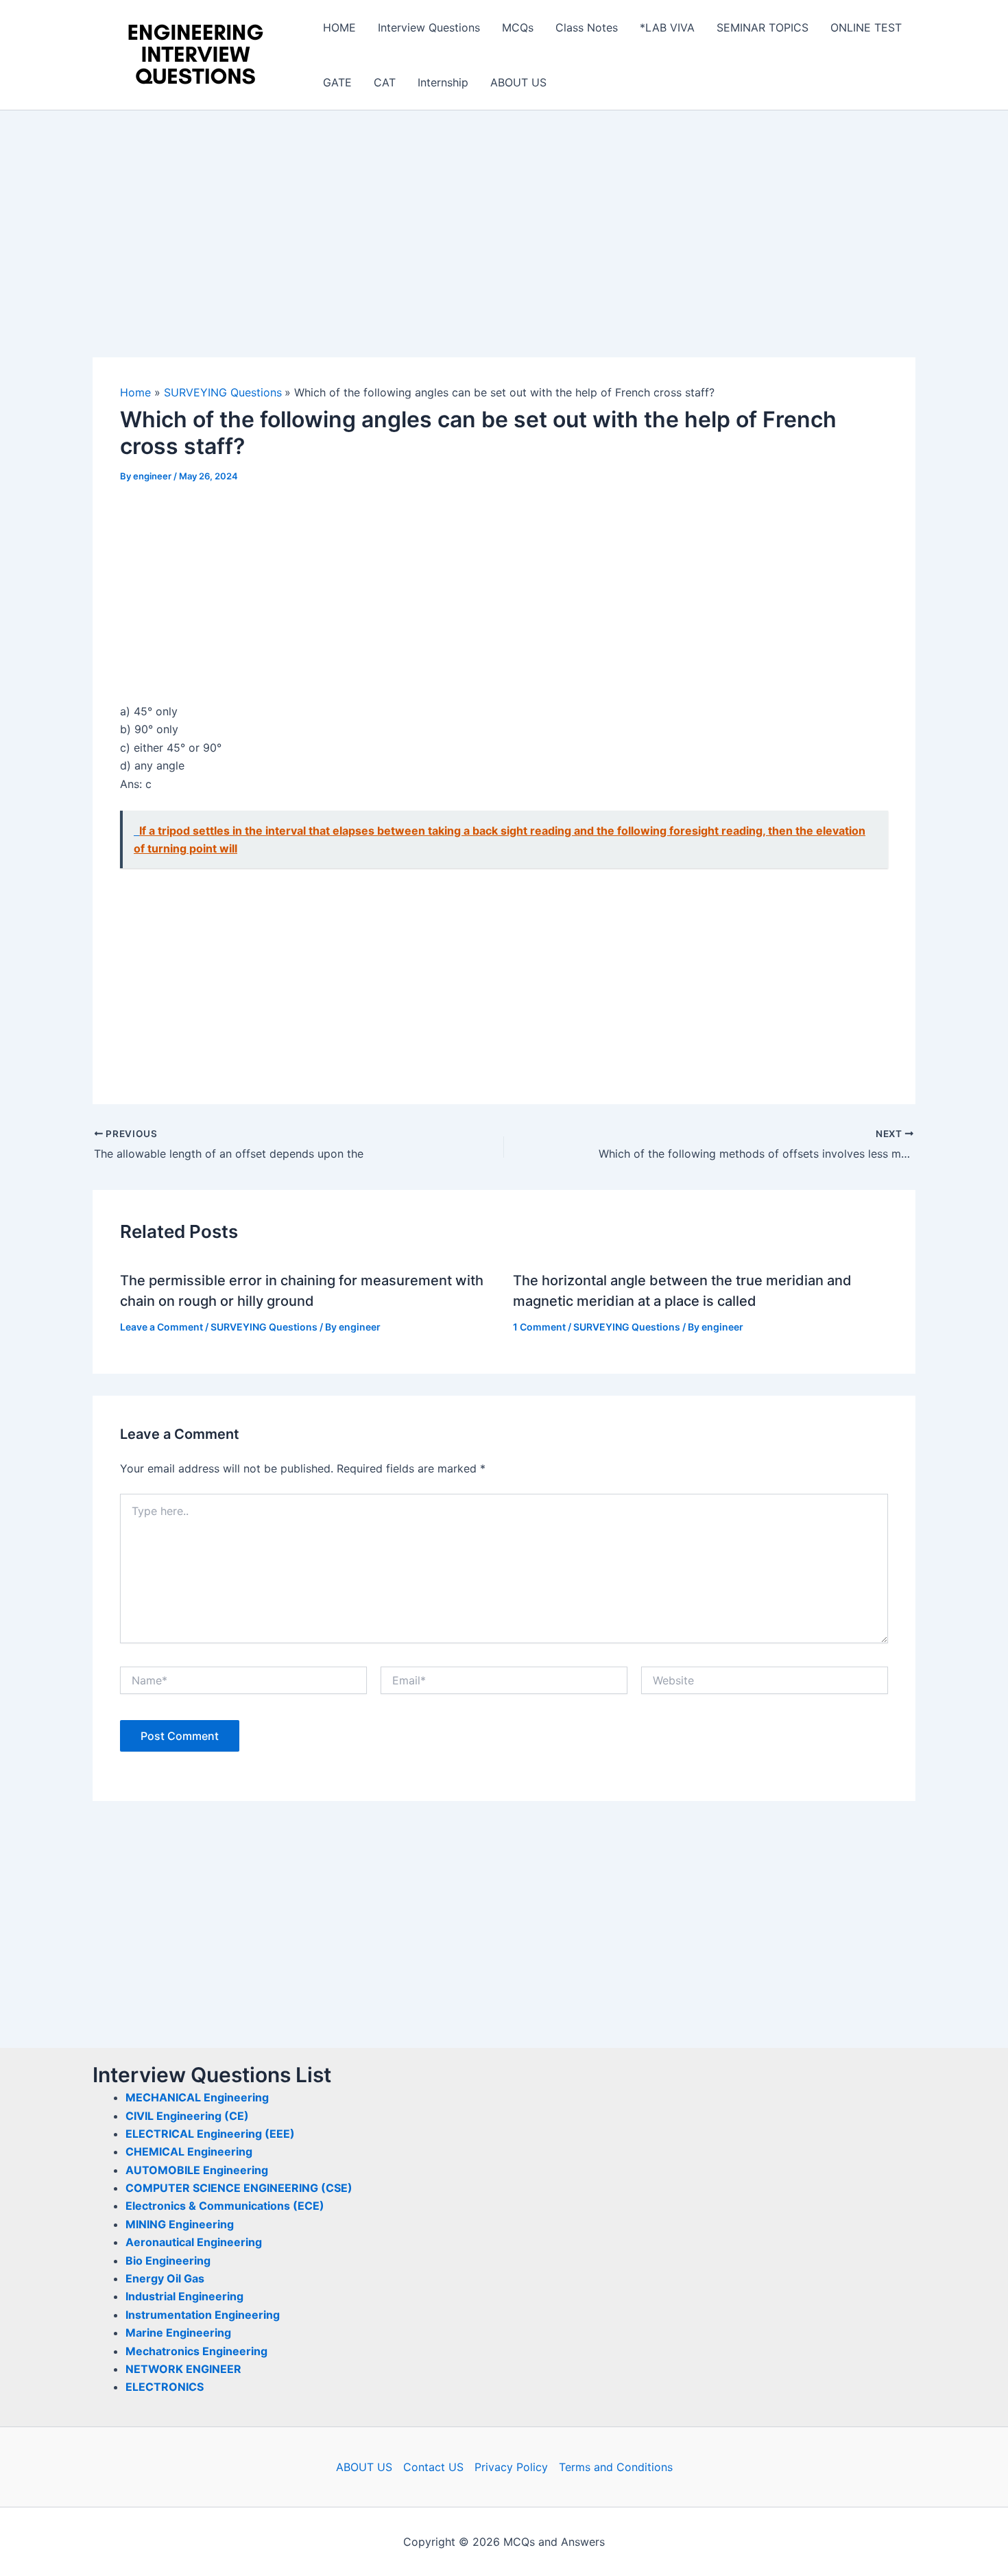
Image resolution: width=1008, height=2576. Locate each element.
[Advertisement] (504, 256)
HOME (339, 27)
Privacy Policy (511, 2467)
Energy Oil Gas (165, 2278)
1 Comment (539, 1327)
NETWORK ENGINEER (183, 2369)
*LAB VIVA (667, 27)
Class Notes (587, 27)
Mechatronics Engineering (196, 2351)
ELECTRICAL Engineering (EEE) (210, 2134)
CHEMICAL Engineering (189, 2151)
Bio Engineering (168, 2261)
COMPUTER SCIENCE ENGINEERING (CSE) (239, 2188)
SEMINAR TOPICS (763, 27)
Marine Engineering (178, 2333)
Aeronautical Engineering (194, 2242)
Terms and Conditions (616, 2467)
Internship (443, 82)
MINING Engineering (180, 2224)
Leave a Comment (161, 1327)
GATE (337, 82)
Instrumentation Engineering (203, 2315)
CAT (385, 82)
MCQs (518, 27)
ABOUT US (518, 82)
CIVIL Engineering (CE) (187, 2116)
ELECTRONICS (165, 2387)
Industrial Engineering (184, 2296)
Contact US (433, 2467)
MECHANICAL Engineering (197, 2097)
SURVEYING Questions (264, 1327)
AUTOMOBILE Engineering (197, 2170)
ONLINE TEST (866, 27)
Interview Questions (429, 27)
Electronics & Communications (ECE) (225, 2206)
